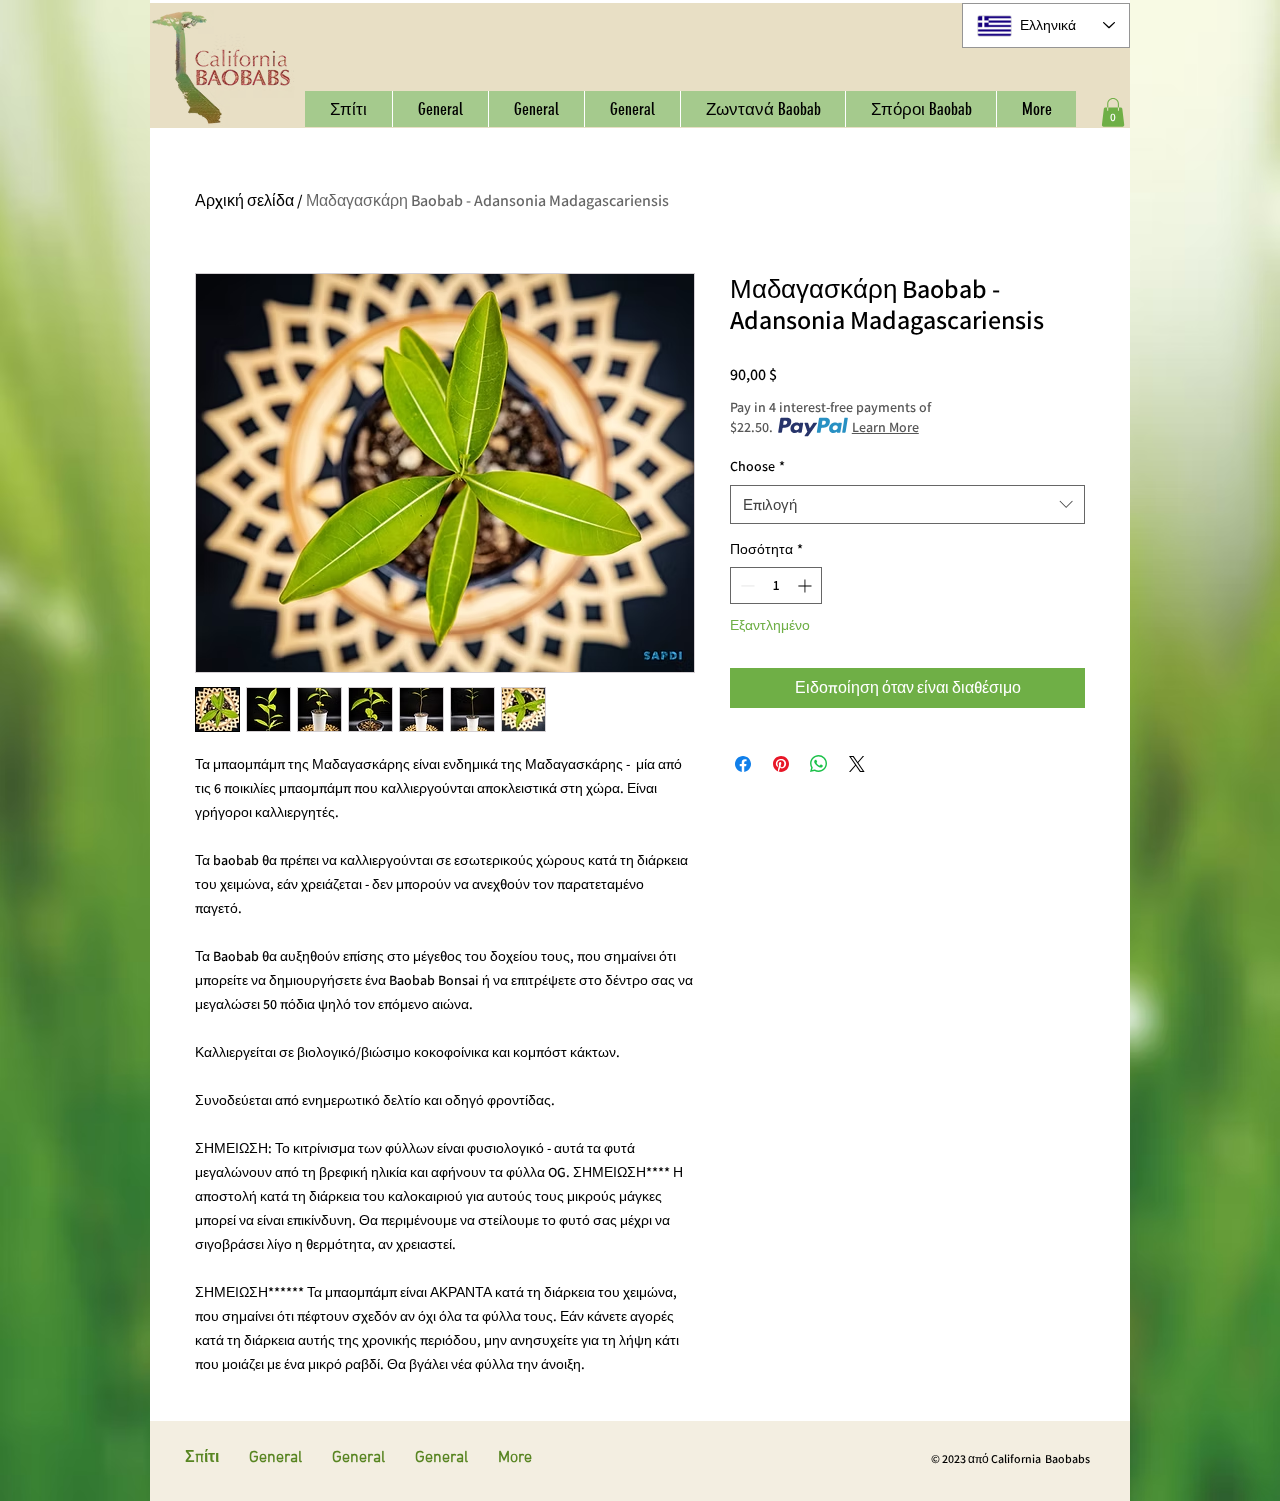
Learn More (885, 427)
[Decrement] (745, 585)
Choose (757, 466)
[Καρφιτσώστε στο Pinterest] (781, 764)
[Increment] (806, 585)
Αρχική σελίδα (244, 200)
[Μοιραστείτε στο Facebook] (743, 764)
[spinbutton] (776, 585)
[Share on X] (857, 764)
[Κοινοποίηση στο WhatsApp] (819, 764)
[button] (1113, 112)
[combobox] (907, 504)
